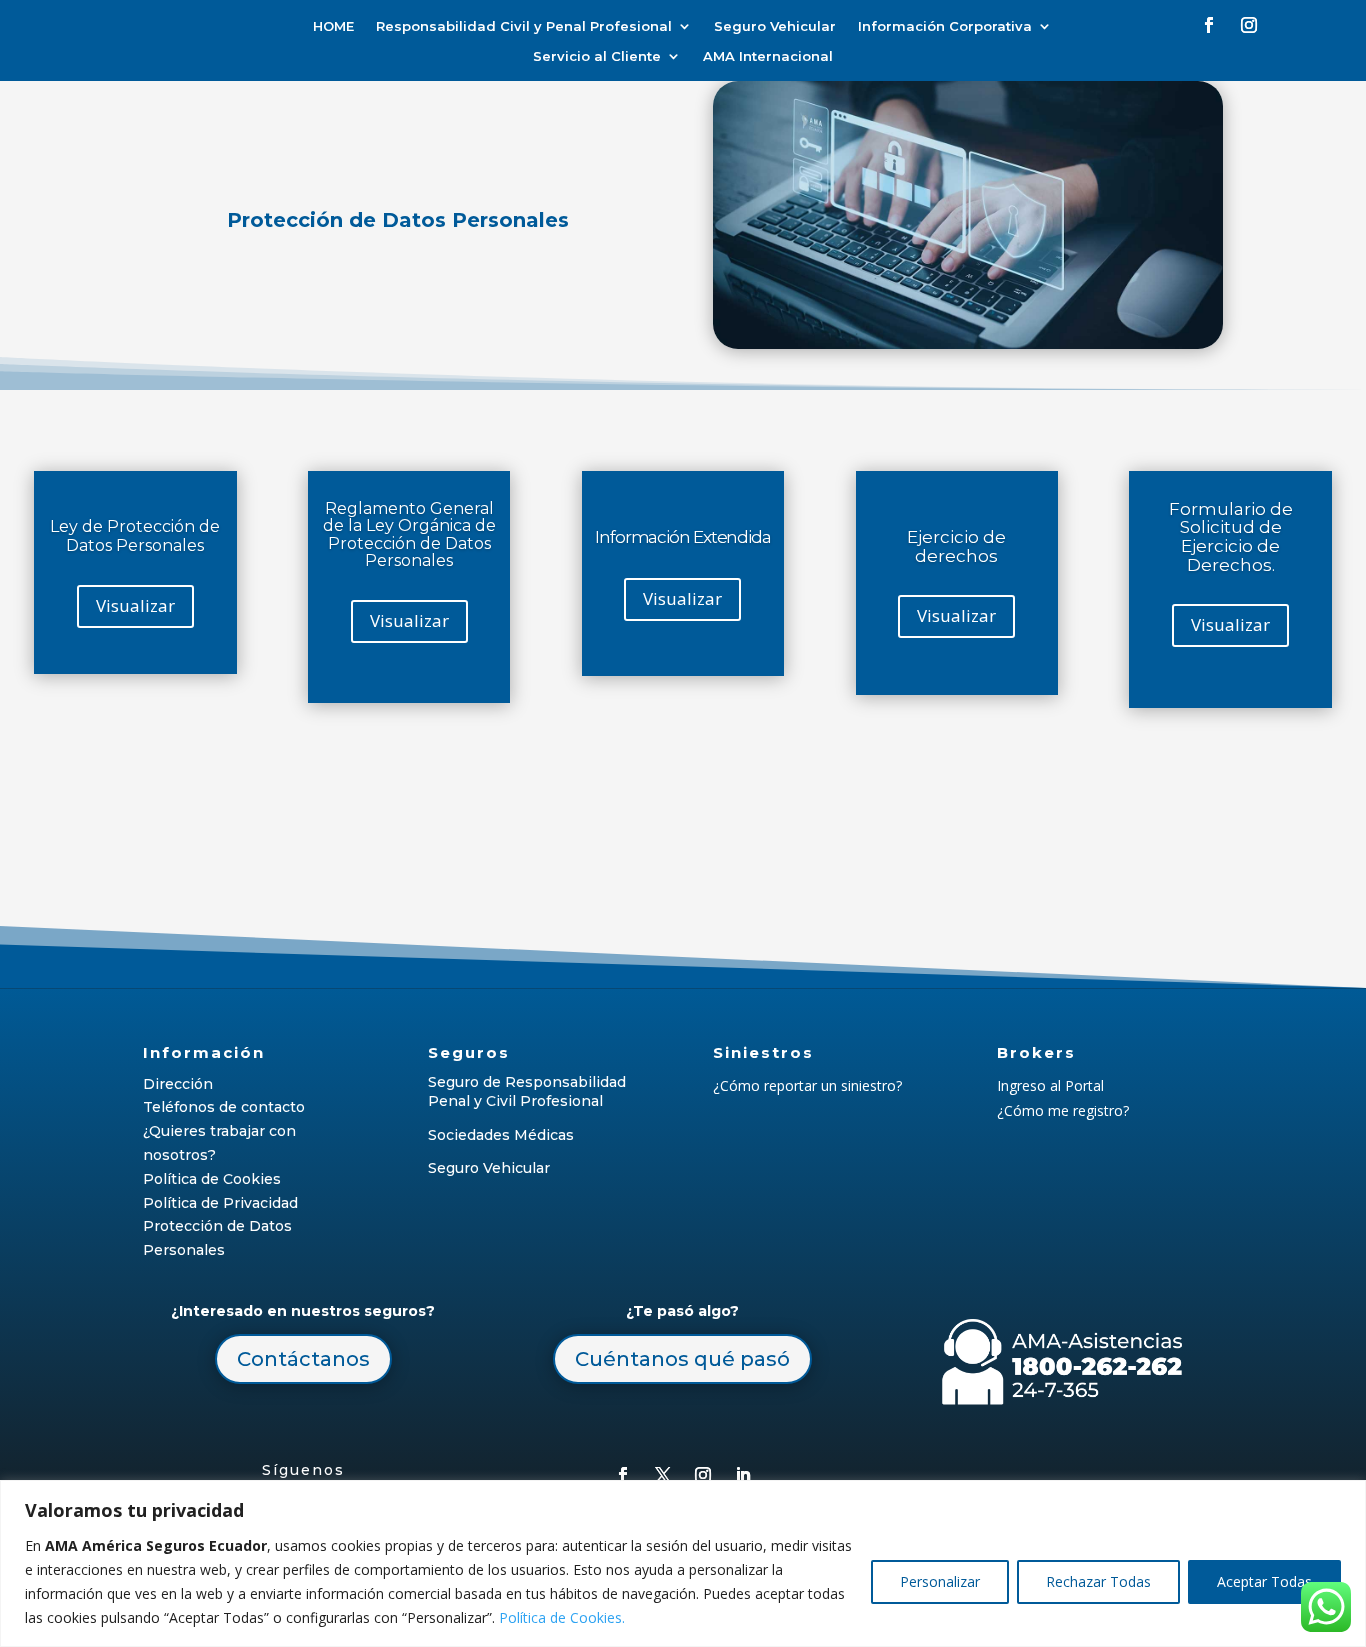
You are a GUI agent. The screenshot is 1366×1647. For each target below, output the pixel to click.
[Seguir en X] (663, 1475)
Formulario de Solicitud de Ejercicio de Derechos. (1231, 536)
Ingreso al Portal (1050, 1085)
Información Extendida (683, 537)
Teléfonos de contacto (224, 1107)
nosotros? (179, 1155)
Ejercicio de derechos (956, 546)
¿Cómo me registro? (1063, 1110)
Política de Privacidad (220, 1203)
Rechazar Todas (1098, 1581)
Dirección (178, 1084)
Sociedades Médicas (501, 1135)
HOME (333, 26)
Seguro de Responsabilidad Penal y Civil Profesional (527, 1092)
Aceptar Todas (1264, 1581)
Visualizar (135, 605)
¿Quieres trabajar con (219, 1131)
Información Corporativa (945, 26)
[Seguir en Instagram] (1249, 25)
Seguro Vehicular (775, 26)
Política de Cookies (212, 1179)
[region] (683, 1563)
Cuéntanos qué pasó (682, 1359)
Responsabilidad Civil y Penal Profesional (524, 26)
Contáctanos (303, 1359)
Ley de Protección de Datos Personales (135, 536)
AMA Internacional (768, 56)
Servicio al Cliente (597, 56)
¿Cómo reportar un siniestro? (807, 1085)
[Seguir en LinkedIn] (743, 1475)
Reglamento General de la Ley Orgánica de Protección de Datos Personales (409, 534)
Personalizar (940, 1581)
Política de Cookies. (562, 1617)
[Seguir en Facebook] (1209, 25)
